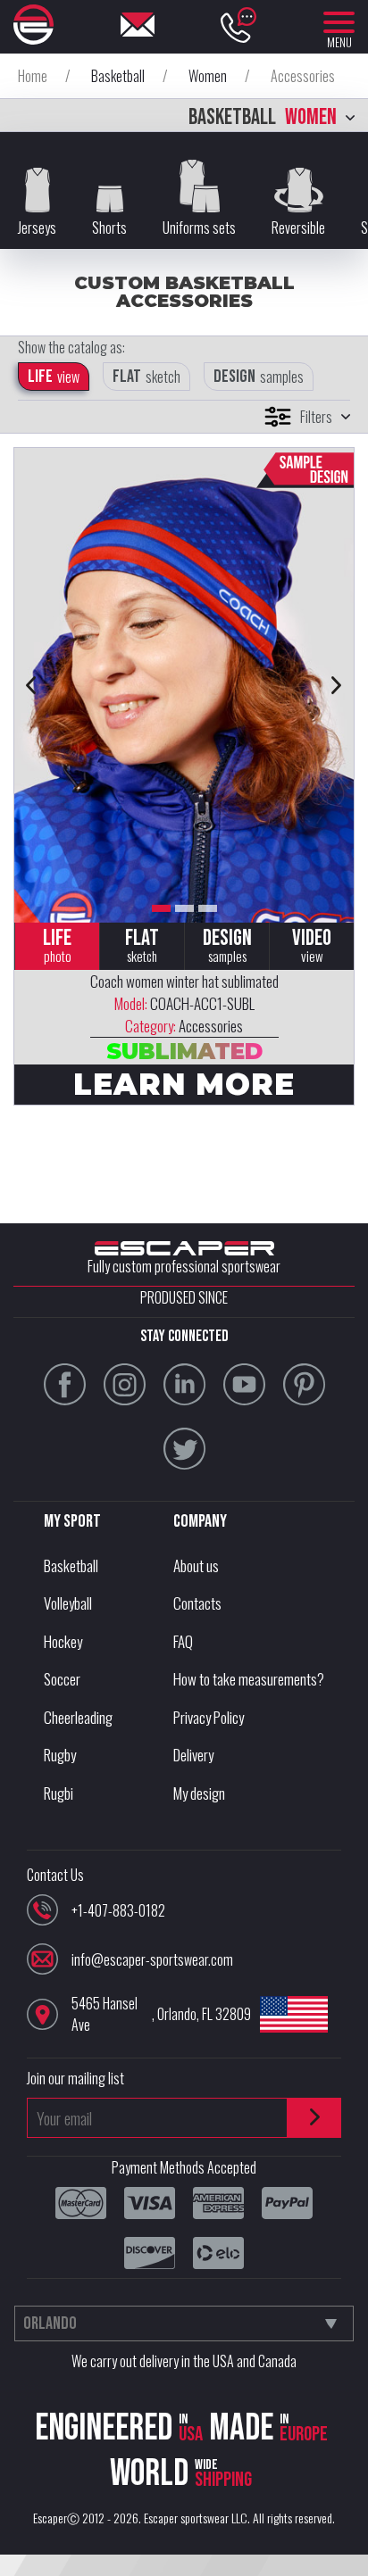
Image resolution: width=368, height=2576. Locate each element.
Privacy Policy (209, 1717)
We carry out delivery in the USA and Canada (184, 2361)
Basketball (71, 1565)
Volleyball (68, 1603)
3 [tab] (208, 908)
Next (337, 685)
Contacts (197, 1603)
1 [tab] (161, 908)
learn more (184, 1084)
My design (199, 1793)
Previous (31, 685)
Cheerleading (78, 1717)
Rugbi (59, 1793)
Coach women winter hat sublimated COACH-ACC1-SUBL (184, 1003)
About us (196, 1565)
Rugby (60, 1755)
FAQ (183, 1641)
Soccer (62, 1679)
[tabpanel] (184, 685)
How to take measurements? (249, 1679)
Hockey (63, 1641)
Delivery (193, 1755)
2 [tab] (184, 908)
